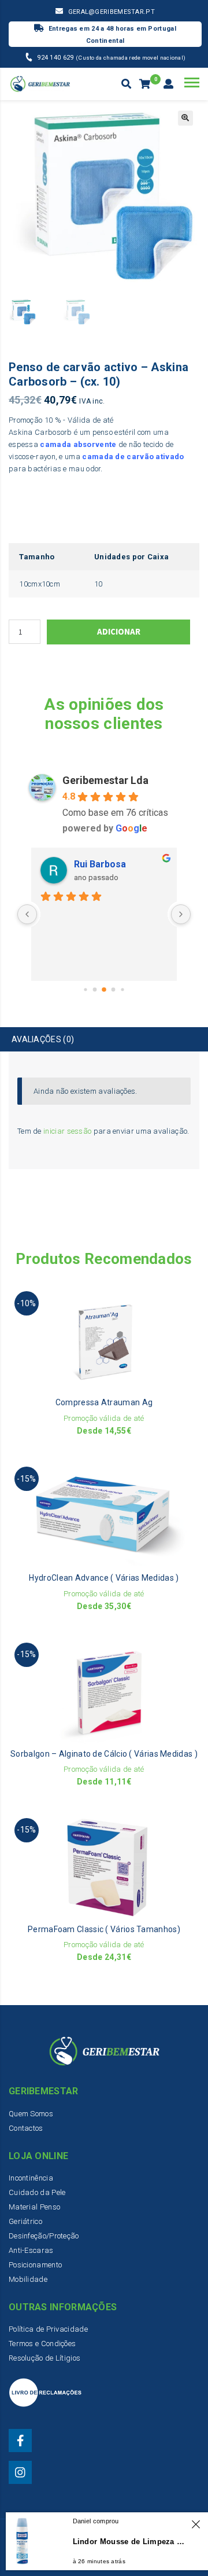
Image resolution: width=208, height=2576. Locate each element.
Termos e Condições (42, 2344)
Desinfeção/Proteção (44, 2236)
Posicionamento (35, 2265)
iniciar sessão (67, 1131)
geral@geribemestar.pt (112, 12)
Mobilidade (28, 2279)
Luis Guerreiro (106, 864)
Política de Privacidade (48, 2329)
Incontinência (31, 2178)
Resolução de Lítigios (44, 2358)
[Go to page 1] (95, 989)
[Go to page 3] (114, 989)
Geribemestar (81, 2542)
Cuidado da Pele (37, 2192)
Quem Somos (31, 2114)
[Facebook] (20, 2441)
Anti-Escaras (31, 2250)
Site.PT (160, 2553)
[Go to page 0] (85, 989)
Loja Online (109, 2553)
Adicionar (119, 631)
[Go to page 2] (104, 990)
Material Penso (34, 2207)
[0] (146, 85)
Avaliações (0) (43, 1039)
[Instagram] (20, 2472)
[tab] (104, 1040)
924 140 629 (56, 58)
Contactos (26, 2128)
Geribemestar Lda (105, 780)
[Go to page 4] (122, 989)
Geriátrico (25, 2221)
